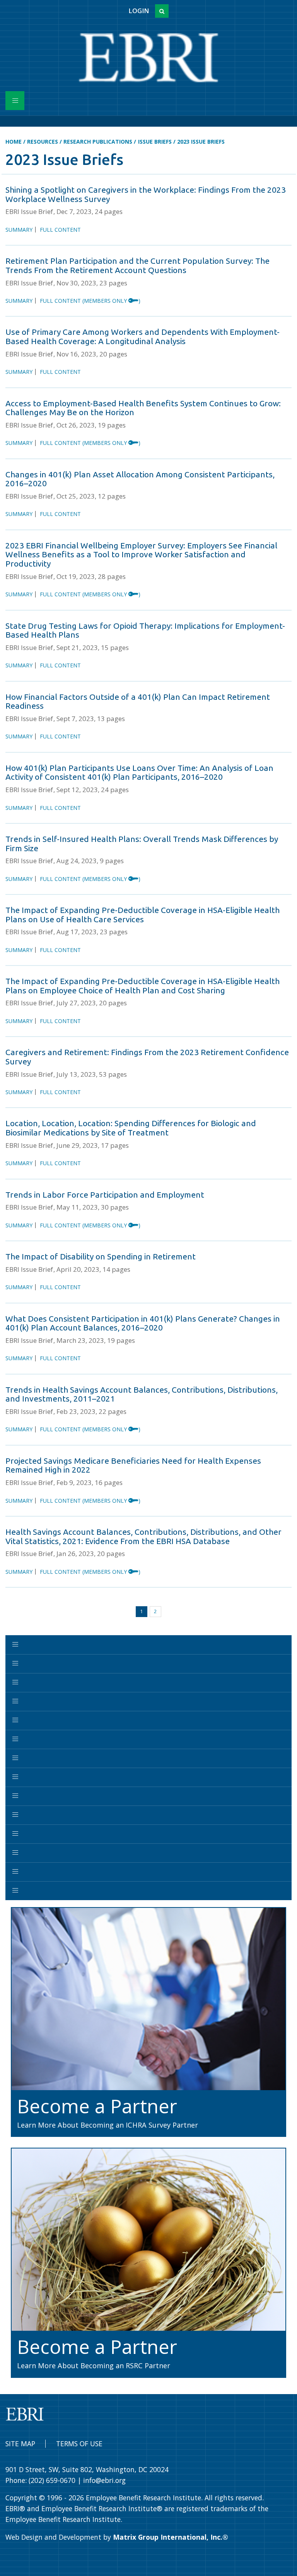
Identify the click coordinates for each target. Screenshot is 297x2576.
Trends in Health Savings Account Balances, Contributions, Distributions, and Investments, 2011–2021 (142, 1394)
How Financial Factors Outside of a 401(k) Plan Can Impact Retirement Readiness (138, 701)
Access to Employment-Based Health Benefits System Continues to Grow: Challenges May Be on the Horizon (143, 408)
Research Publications (98, 142)
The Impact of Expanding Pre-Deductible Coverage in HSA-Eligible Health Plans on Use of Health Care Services (143, 915)
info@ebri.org (104, 2480)
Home (14, 142)
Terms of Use (79, 2444)
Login (139, 11)
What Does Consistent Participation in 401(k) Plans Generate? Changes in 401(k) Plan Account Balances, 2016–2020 (143, 1323)
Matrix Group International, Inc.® (171, 2537)
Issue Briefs (155, 142)
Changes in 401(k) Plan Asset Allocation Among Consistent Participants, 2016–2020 (140, 479)
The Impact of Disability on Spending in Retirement (101, 1256)
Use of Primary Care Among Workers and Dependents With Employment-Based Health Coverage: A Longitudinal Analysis (143, 336)
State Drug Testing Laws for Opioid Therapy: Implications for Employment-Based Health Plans (145, 630)
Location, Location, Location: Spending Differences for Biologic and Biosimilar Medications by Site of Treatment (131, 1128)
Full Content (60, 230)
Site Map (20, 2444)
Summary (19, 230)
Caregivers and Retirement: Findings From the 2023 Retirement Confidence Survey (147, 1057)
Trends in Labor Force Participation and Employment (105, 1195)
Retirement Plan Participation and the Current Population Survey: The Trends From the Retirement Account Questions (137, 265)
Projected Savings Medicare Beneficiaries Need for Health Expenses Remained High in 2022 (133, 1465)
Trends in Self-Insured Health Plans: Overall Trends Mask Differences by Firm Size (142, 843)
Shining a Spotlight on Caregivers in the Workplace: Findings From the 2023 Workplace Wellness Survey (146, 194)
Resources (43, 142)
